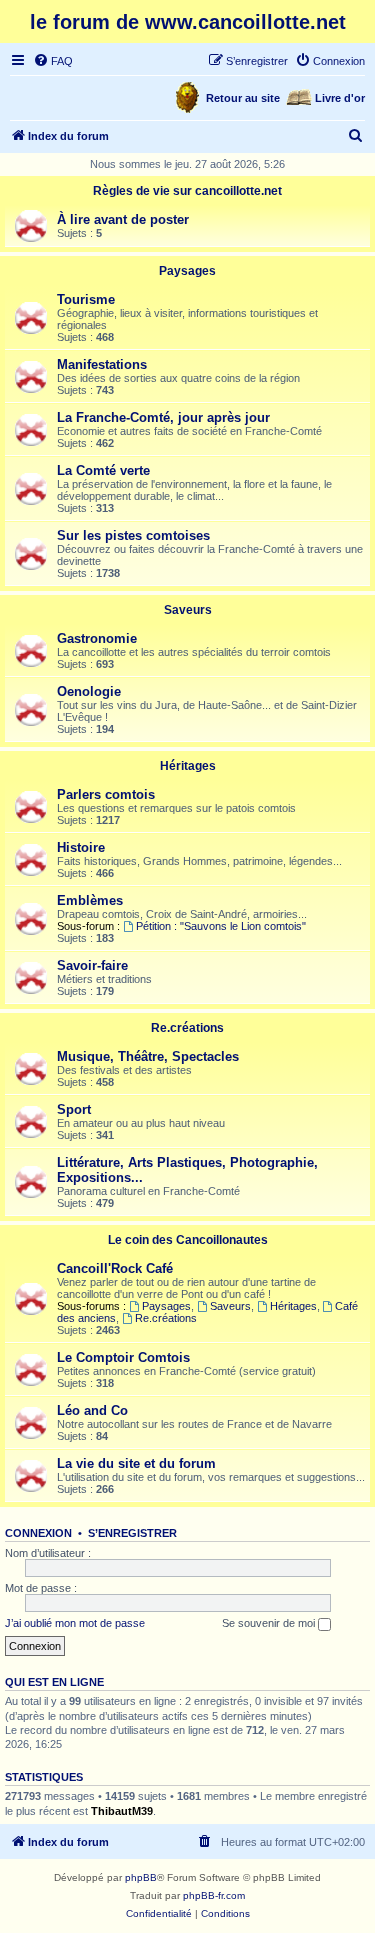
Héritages (188, 766)
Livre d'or (340, 98)
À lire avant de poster (123, 219)
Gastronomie (97, 638)
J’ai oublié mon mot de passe (75, 1623)
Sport (74, 1109)
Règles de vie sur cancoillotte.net (187, 191)
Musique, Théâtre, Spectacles (148, 1056)
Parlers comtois (106, 794)
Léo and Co (92, 1410)
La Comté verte (103, 470)
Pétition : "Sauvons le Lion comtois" (221, 926)
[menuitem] (53, 61)
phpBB (141, 1877)
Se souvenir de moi (270, 1623)
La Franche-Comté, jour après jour (163, 417)
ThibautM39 (122, 1811)
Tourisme (86, 299)
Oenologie (89, 691)
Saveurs (188, 610)
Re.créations (187, 1028)
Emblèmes (90, 900)
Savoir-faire (92, 965)
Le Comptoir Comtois (123, 1357)
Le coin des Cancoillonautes (188, 1240)
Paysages (187, 271)
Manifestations (102, 364)
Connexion (38, 1533)
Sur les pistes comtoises (133, 535)
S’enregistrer (132, 1533)
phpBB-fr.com (214, 1895)
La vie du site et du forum (136, 1463)
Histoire (81, 847)
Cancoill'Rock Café (115, 1268)
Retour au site (243, 98)
